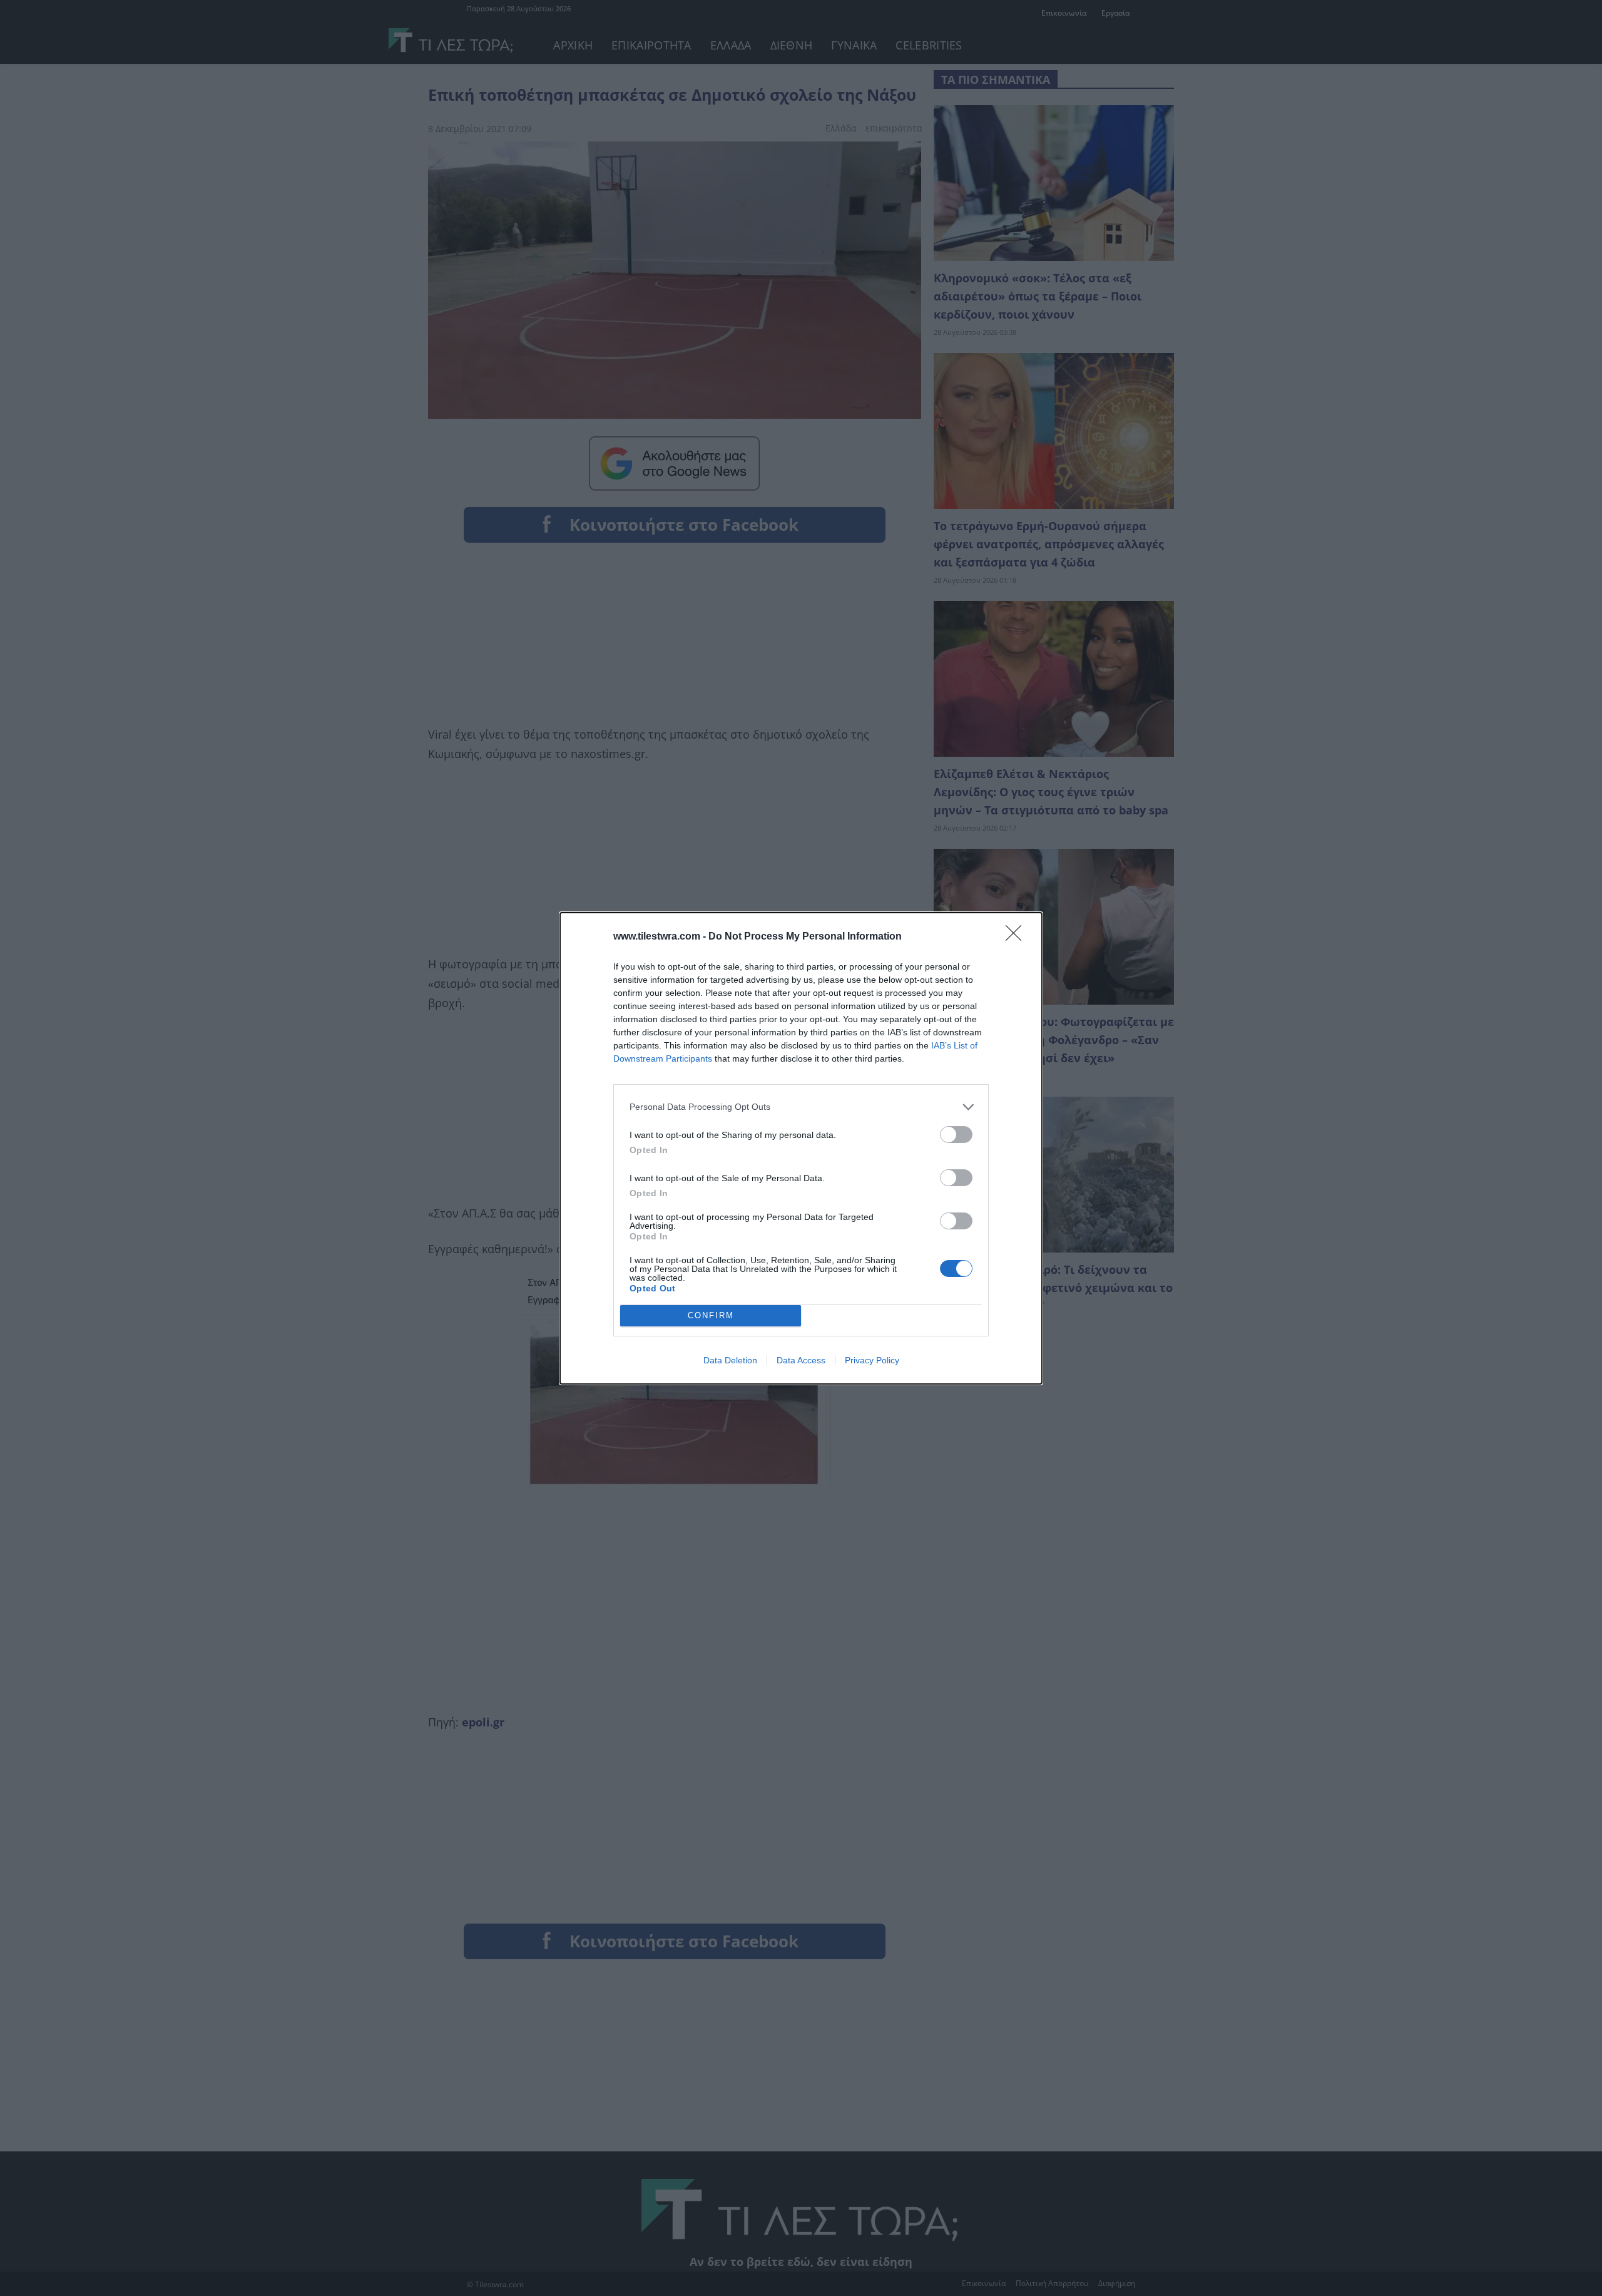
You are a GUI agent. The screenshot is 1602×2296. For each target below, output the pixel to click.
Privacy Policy (872, 1360)
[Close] (1018, 937)
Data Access (801, 1360)
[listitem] (801, 1107)
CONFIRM (711, 1315)
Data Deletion (730, 1360)
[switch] (956, 1135)
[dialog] (801, 1148)
